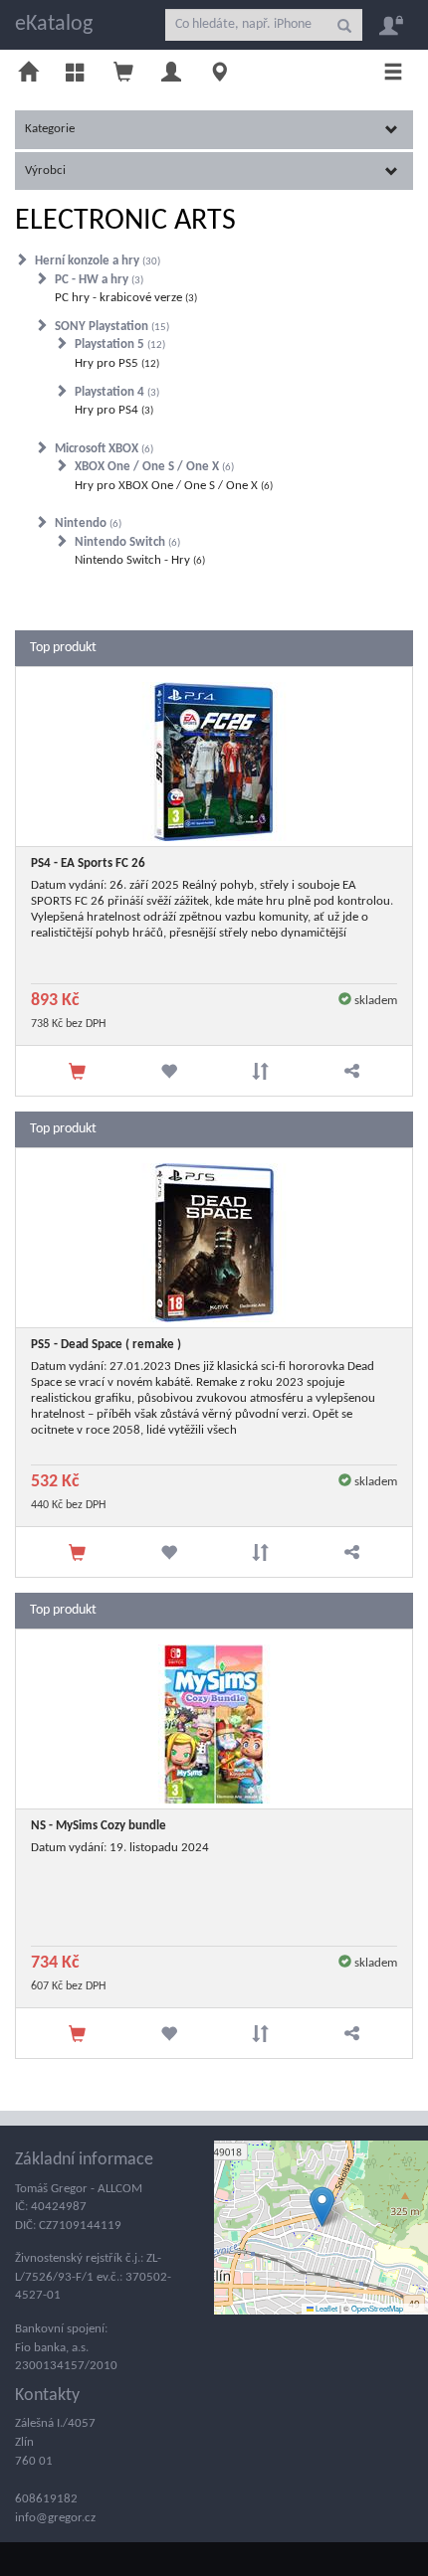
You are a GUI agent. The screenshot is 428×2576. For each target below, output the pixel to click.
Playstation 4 (115, 392)
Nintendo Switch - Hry (138, 560)
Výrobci (45, 171)
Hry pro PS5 (115, 363)
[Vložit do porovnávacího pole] (260, 1071)
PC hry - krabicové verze (124, 298)
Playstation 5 (118, 344)
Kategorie (50, 129)
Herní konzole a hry (96, 261)
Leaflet (325, 2308)
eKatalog (54, 24)
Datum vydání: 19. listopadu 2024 (120, 1848)
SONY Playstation (110, 327)
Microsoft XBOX (103, 449)
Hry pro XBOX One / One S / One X (172, 486)
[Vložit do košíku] (77, 1071)
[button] (322, 2207)
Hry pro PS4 (112, 410)
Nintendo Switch (126, 542)
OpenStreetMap (377, 2308)
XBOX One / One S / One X (153, 467)
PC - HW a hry (98, 280)
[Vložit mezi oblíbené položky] (168, 1071)
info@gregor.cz (55, 2518)
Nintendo (87, 523)
